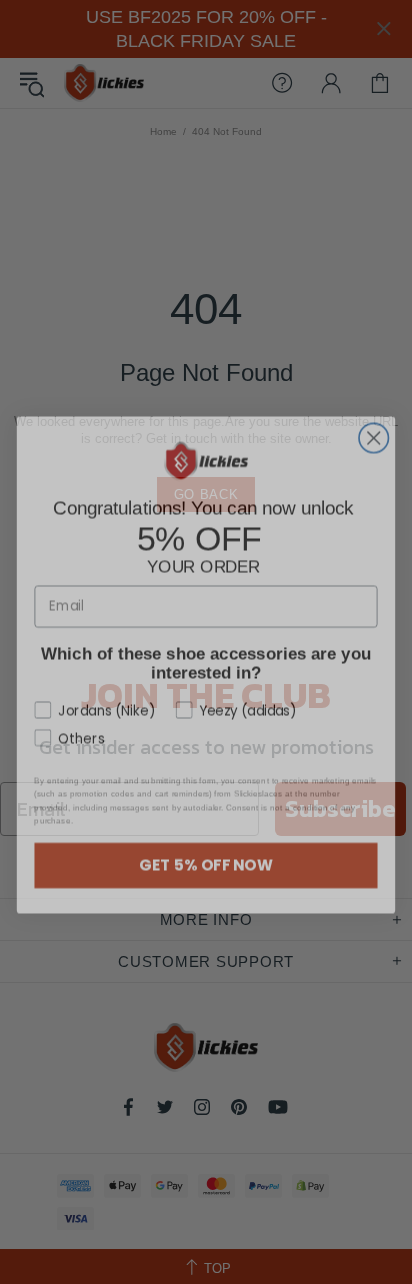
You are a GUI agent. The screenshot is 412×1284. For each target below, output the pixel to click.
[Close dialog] (373, 415)
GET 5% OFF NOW (206, 842)
